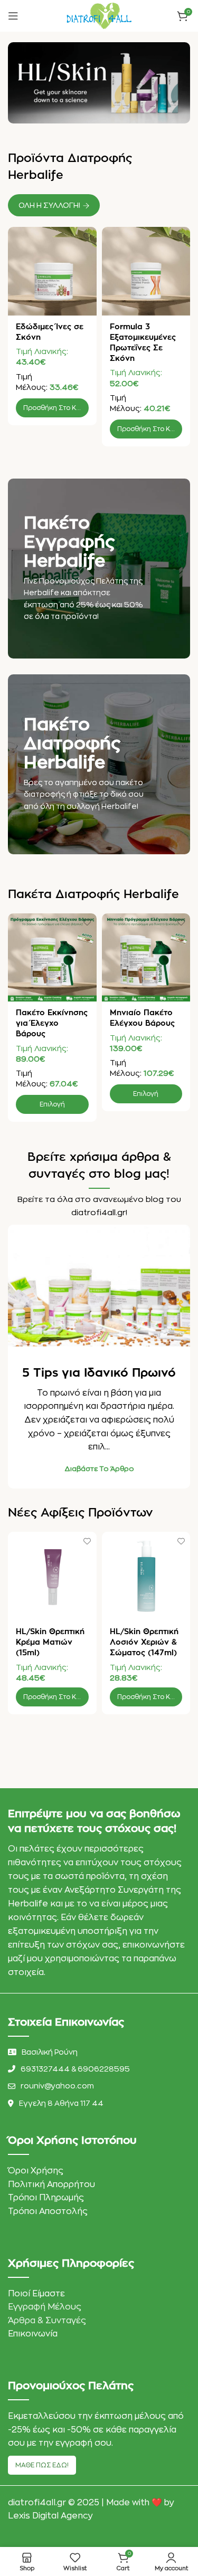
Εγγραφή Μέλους (45, 2307)
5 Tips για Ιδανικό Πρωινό (99, 1373)
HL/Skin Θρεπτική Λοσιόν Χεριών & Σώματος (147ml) (144, 1642)
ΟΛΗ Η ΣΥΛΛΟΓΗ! (49, 205)
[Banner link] (99, 569)
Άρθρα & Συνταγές (47, 2321)
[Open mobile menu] (13, 16)
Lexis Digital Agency (50, 2516)
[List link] (99, 2069)
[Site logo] (99, 15)
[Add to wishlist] (87, 236)
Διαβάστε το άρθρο (99, 1469)
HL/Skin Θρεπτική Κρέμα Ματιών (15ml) (50, 1642)
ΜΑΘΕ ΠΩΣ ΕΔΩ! (42, 2465)
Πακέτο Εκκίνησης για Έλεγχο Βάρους (52, 1023)
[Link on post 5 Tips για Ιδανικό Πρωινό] (99, 1286)
